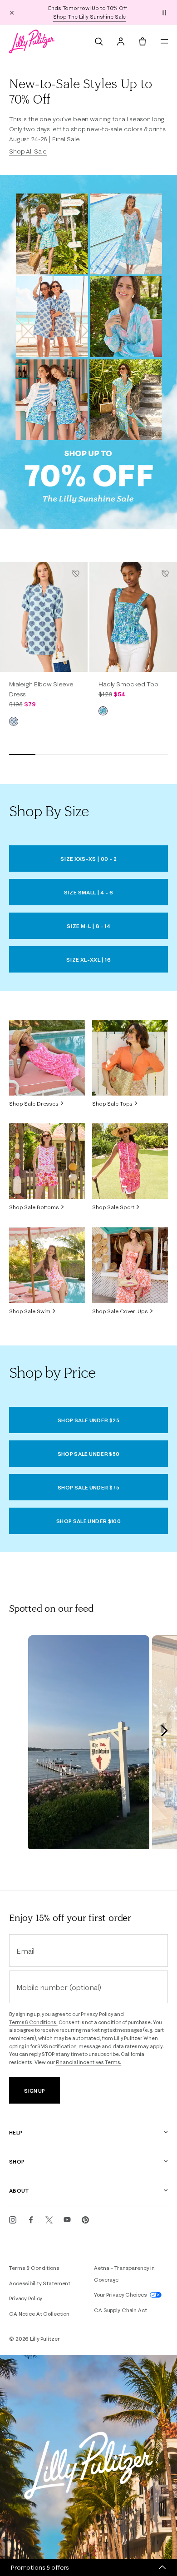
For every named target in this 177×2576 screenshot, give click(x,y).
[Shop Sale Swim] (47, 1265)
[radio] (14, 721)
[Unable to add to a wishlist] (76, 574)
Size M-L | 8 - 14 (88, 926)
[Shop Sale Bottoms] (47, 1161)
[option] (44, 617)
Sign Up (34, 2091)
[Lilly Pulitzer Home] (32, 41)
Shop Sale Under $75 (88, 1487)
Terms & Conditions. (33, 2022)
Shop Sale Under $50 (89, 1454)
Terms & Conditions (34, 2268)
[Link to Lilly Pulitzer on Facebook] (31, 2220)
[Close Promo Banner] (12, 12)
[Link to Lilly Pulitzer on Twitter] (49, 2220)
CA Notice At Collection (39, 2314)
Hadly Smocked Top (128, 684)
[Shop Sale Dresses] (47, 1058)
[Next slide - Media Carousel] (164, 1731)
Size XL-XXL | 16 (88, 960)
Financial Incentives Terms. (89, 2062)
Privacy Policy (97, 2014)
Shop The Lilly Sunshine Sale (90, 17)
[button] (164, 12)
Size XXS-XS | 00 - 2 (88, 859)
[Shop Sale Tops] (130, 1058)
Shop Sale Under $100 (88, 1521)
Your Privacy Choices (121, 2295)
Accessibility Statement (40, 2283)
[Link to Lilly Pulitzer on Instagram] (13, 2220)
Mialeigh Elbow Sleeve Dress (41, 689)
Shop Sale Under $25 (88, 1420)
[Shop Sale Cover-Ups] (130, 1265)
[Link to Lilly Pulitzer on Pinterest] (85, 2220)
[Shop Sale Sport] (130, 1161)
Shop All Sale (28, 151)
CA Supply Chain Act (120, 2310)
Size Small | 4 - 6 (88, 892)
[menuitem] (99, 41)
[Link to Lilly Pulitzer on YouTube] (67, 2220)
